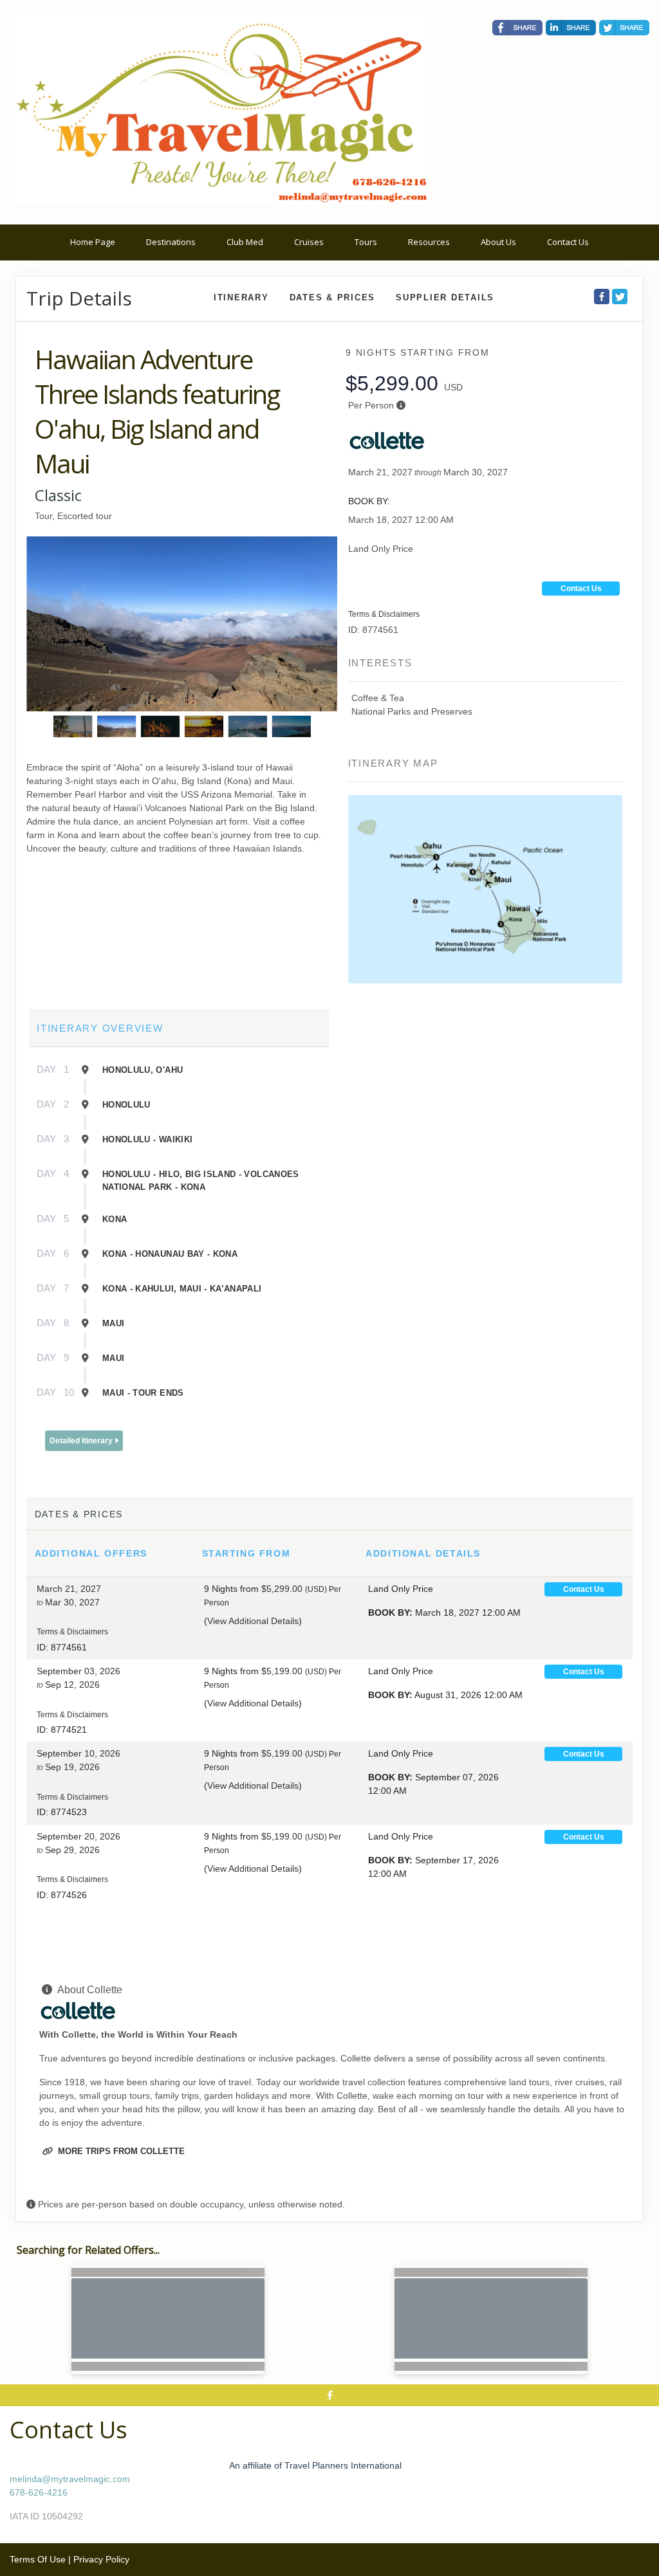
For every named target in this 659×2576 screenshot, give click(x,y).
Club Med (245, 242)
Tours (366, 242)
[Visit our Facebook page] (329, 2395)
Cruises (309, 242)
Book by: (390, 1612)
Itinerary (241, 297)
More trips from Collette (120, 2151)
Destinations (171, 242)
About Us (498, 242)
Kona (115, 1219)
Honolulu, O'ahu (143, 1070)
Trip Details (79, 298)
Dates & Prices (333, 297)
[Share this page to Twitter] (624, 28)
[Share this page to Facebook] (517, 28)
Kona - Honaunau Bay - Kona (170, 1254)
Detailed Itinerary (82, 1441)
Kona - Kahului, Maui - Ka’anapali (182, 1289)
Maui (113, 1323)
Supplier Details (445, 297)
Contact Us (568, 242)
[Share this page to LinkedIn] (571, 28)
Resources (429, 242)
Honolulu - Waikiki (147, 1139)
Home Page (93, 242)
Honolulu (126, 1105)
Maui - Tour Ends (143, 1393)
